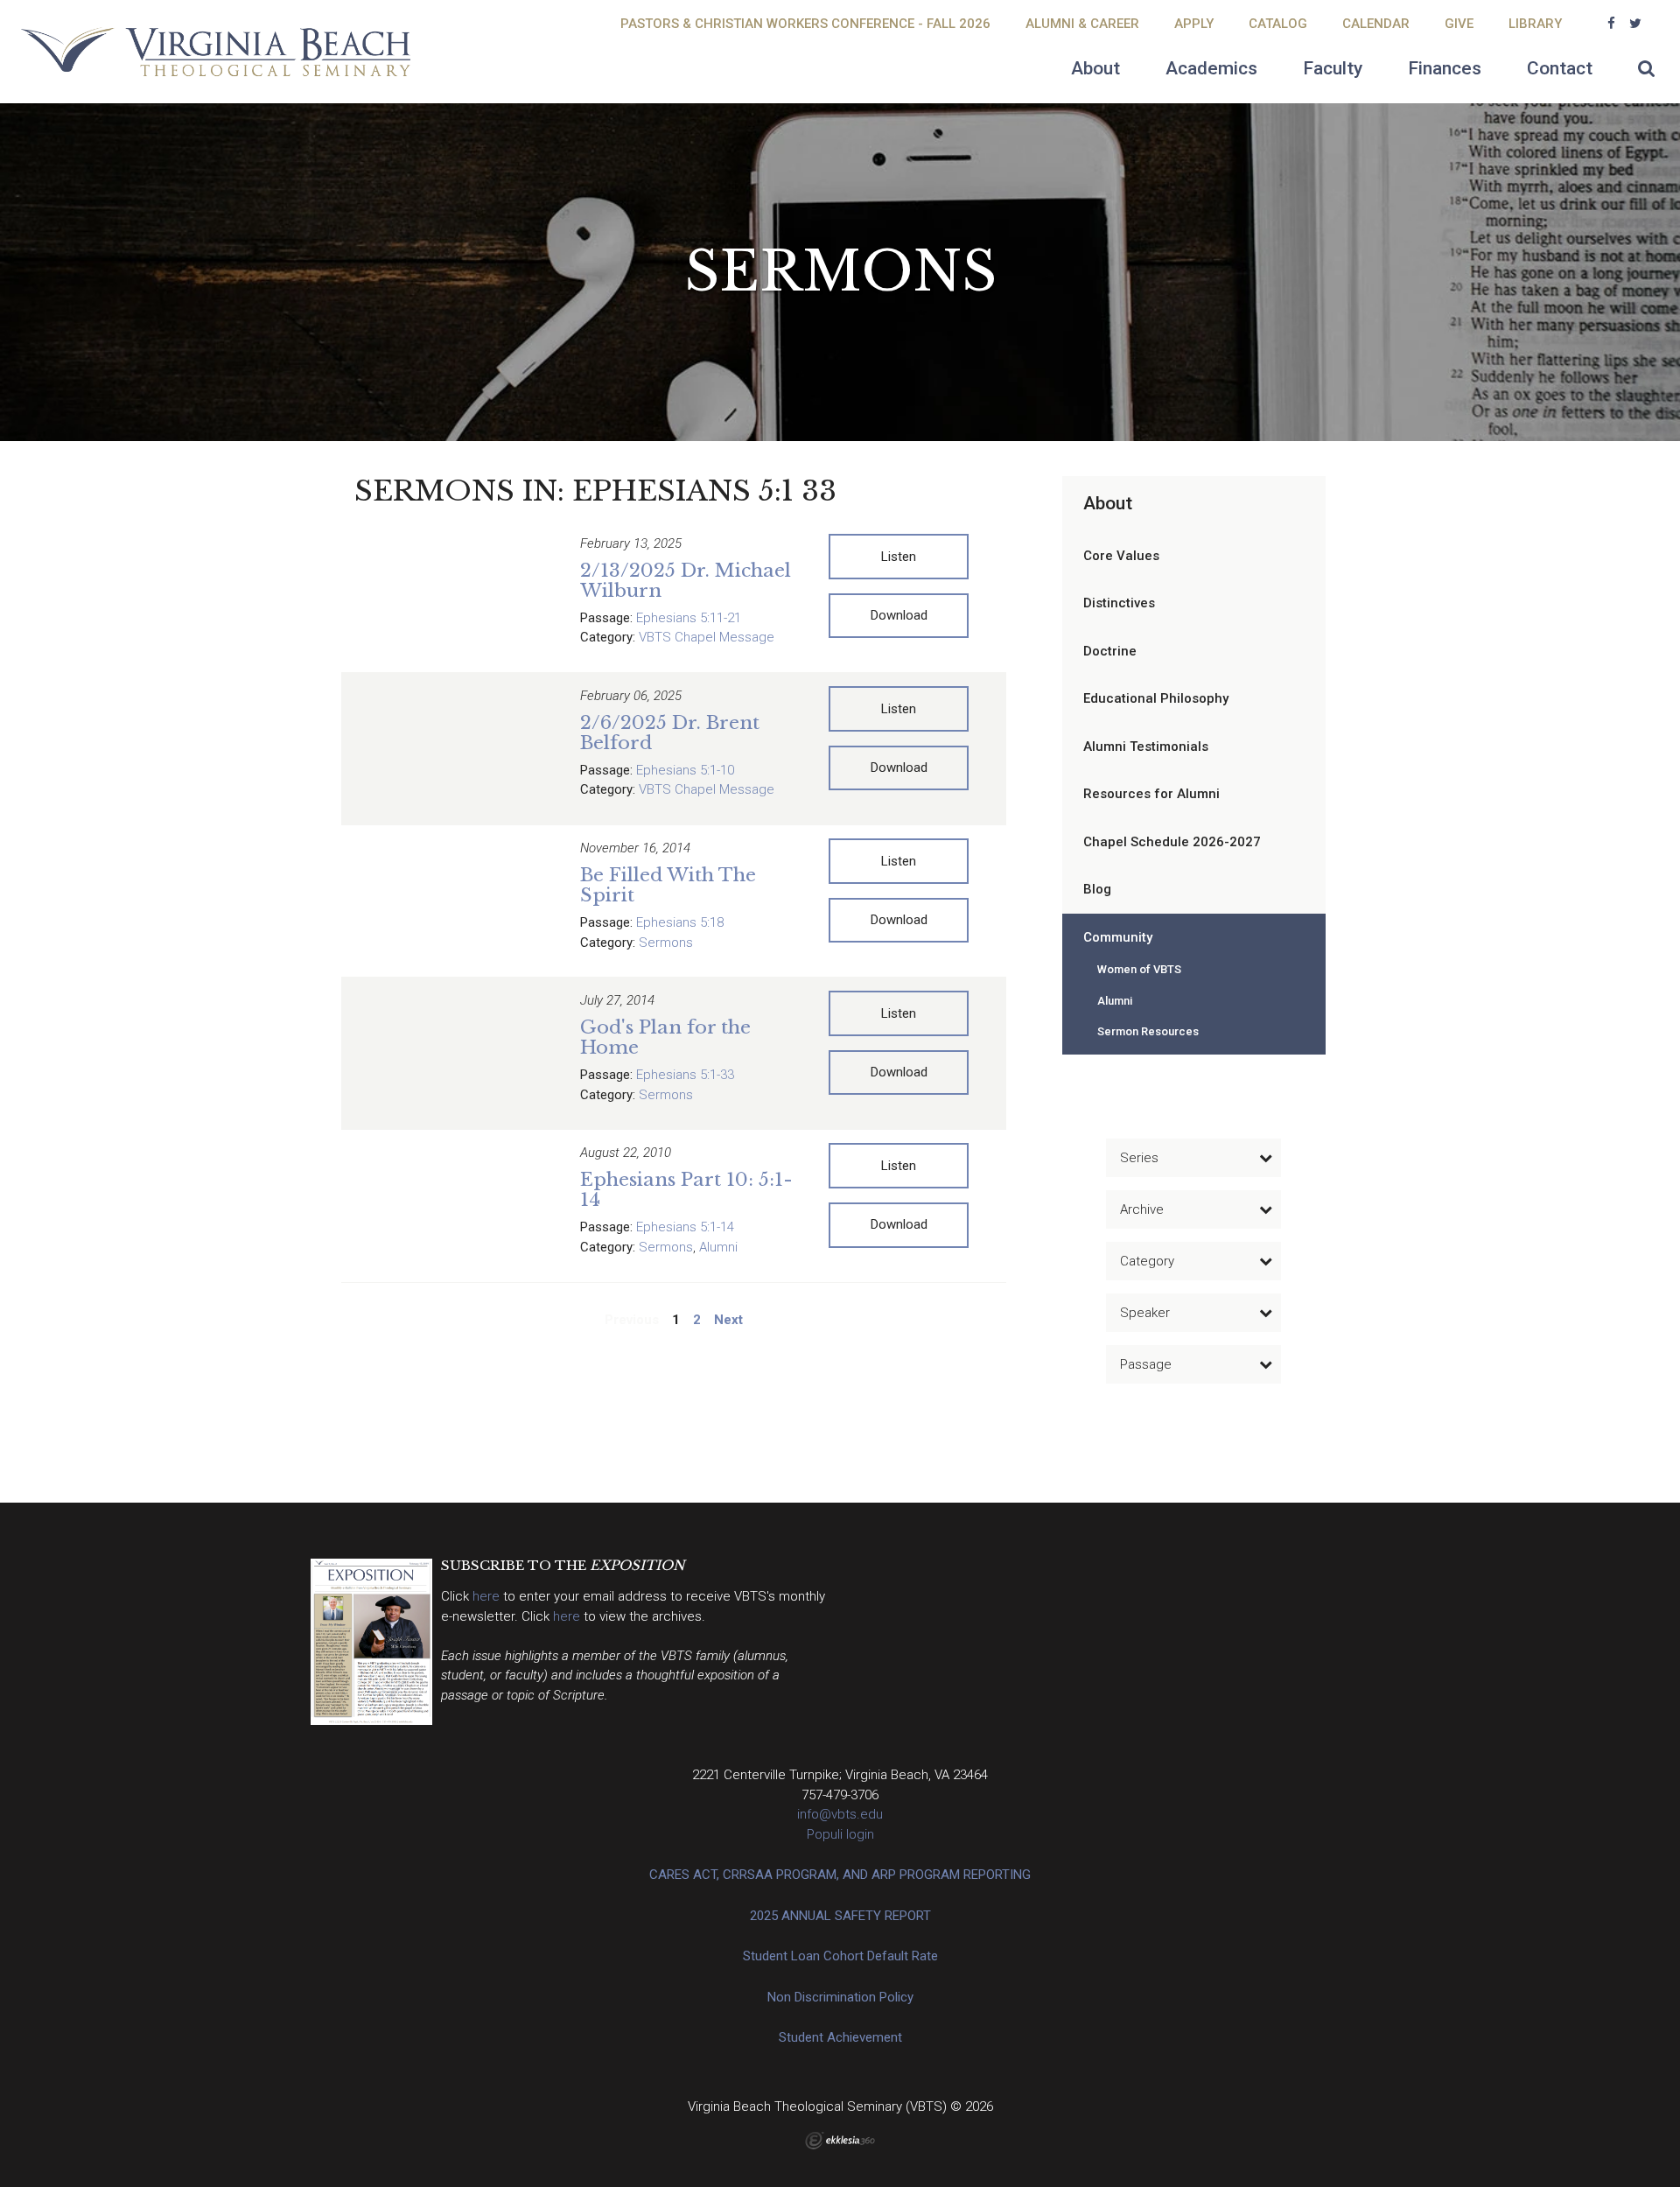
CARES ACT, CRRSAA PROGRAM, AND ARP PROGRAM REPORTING (840, 1875)
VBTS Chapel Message (707, 637)
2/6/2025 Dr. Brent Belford (670, 733)
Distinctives (1119, 603)
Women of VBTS (1139, 969)
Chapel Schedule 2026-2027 (1172, 842)
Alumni (718, 1247)
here (488, 1596)
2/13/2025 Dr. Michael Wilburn (686, 581)
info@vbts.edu (840, 1814)
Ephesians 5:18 (680, 922)
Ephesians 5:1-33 (685, 1075)
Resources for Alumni (1151, 794)
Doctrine (1110, 651)
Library (1535, 24)
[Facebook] (1611, 24)
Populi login (840, 1834)
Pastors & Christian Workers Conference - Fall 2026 (805, 24)
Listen (899, 557)
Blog (1097, 889)
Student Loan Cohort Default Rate (840, 1956)
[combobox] (1193, 1158)
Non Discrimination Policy (840, 1997)
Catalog (1278, 24)
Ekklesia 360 (840, 2141)
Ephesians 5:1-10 (685, 770)
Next (728, 1320)
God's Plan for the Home (665, 1037)
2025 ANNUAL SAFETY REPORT (840, 1916)
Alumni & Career (1082, 24)
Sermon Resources (1148, 1031)
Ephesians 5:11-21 (689, 618)
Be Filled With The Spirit (668, 885)
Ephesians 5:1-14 (685, 1227)
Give (1459, 24)
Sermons (666, 943)
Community (1118, 937)
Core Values (1121, 556)
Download (899, 615)
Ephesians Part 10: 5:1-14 (686, 1190)
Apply (1194, 24)
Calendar (1376, 24)
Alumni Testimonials (1146, 747)
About (1108, 503)
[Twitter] (1635, 24)
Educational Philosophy (1156, 698)
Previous (632, 1320)
